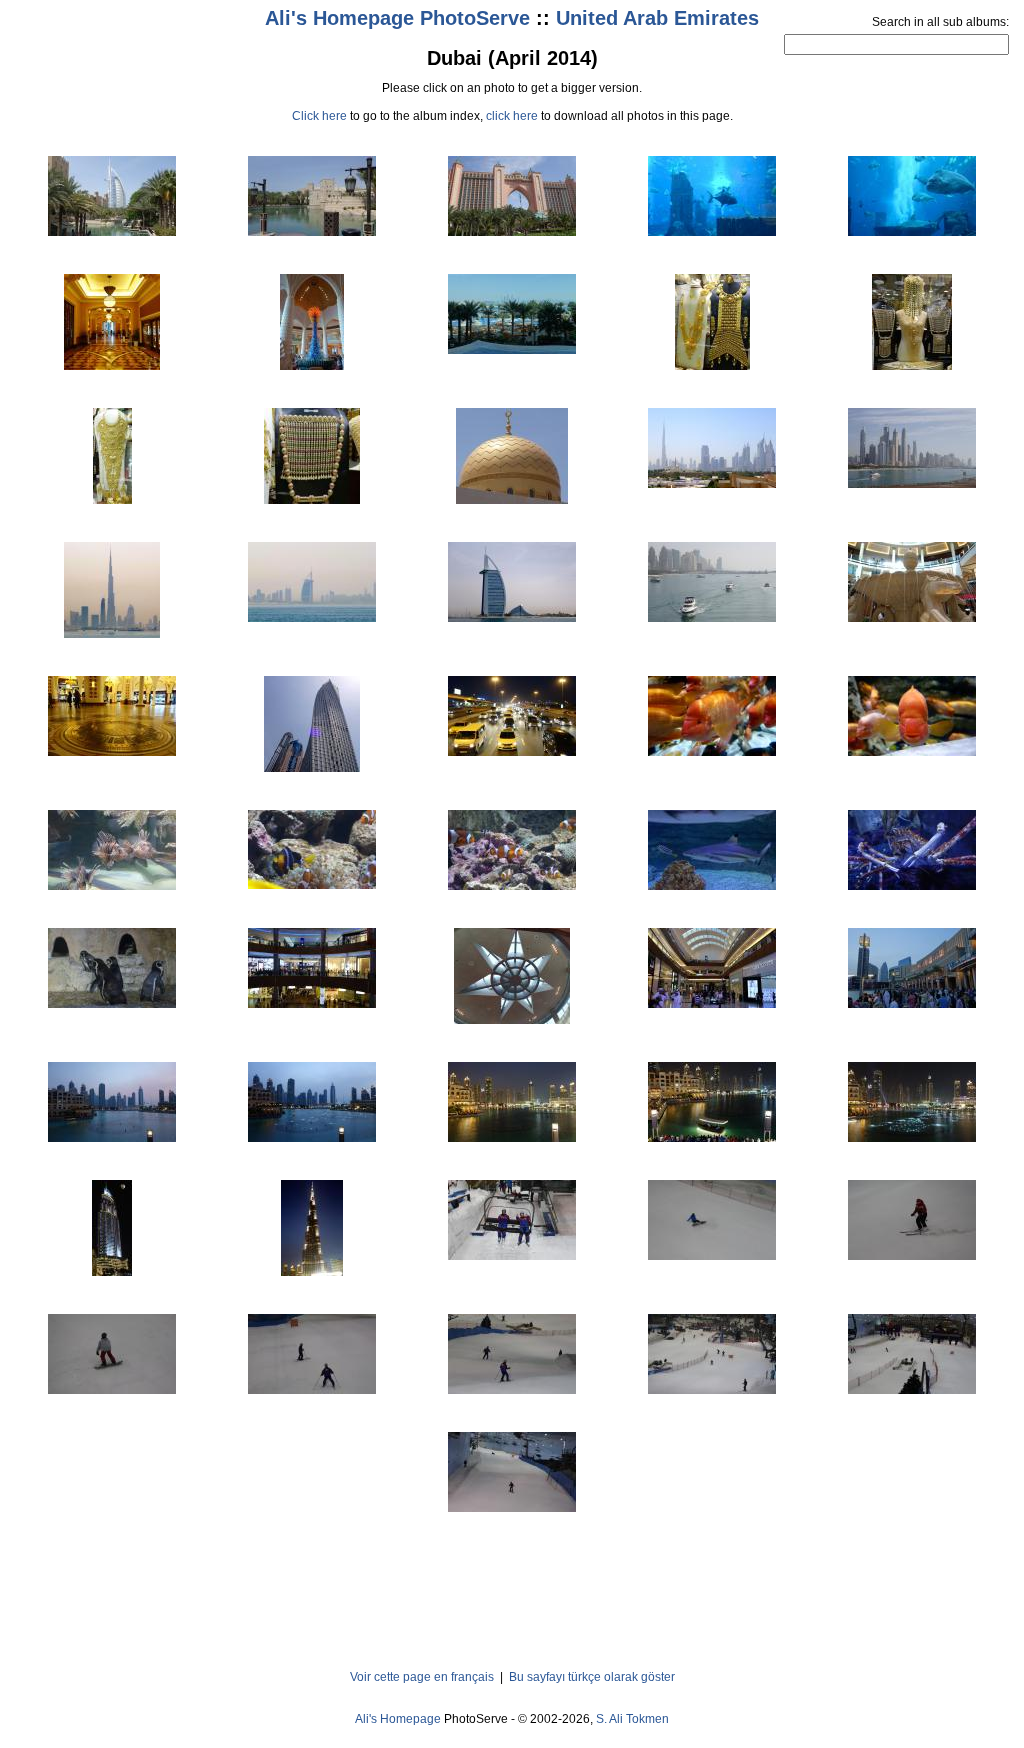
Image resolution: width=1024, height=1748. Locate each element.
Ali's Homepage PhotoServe (397, 18)
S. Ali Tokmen (632, 1719)
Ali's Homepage (398, 1719)
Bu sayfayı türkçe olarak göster (592, 1677)
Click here (319, 116)
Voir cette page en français (422, 1677)
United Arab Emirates (657, 18)
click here (512, 116)
